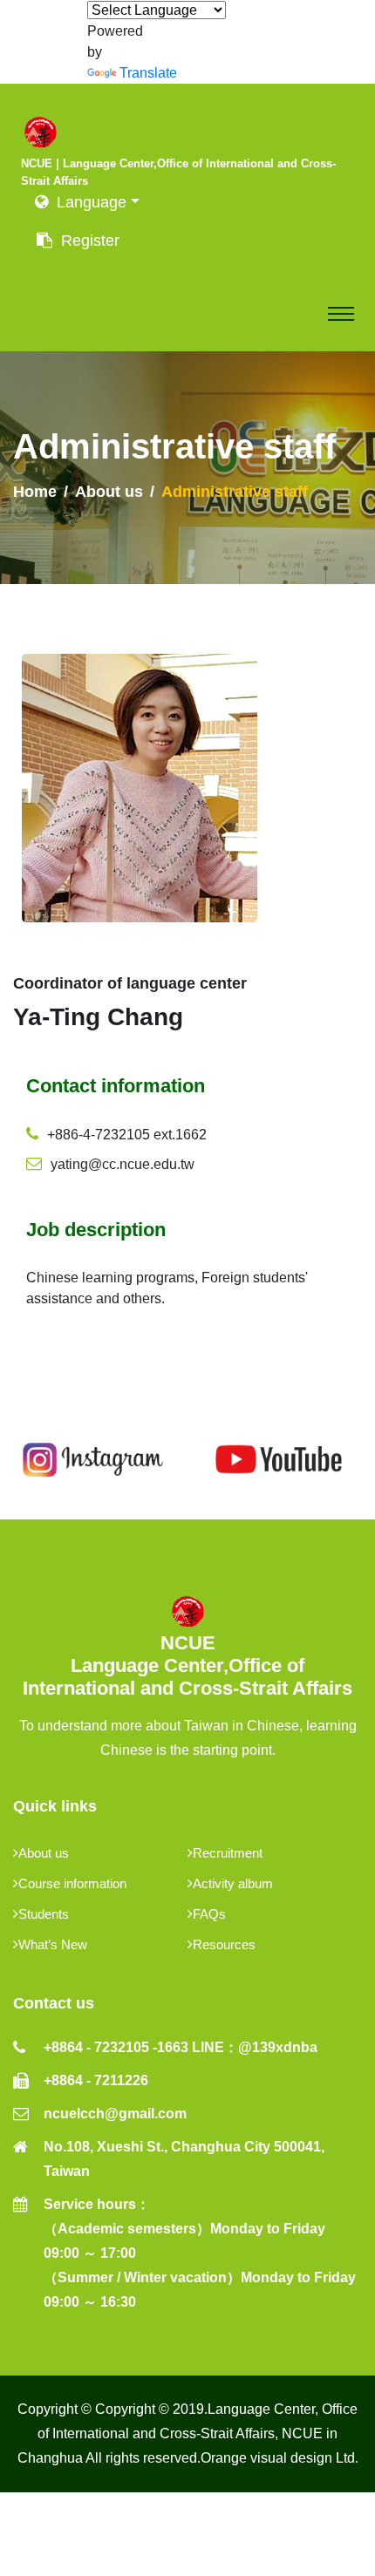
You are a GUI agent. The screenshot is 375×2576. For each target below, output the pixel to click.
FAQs (209, 1914)
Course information (72, 1883)
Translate (133, 73)
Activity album (233, 1883)
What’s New (53, 1944)
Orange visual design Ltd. (280, 2458)
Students (44, 1914)
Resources (224, 1944)
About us (109, 492)
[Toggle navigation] (341, 314)
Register (86, 241)
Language (92, 202)
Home (35, 492)
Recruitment (228, 1853)
